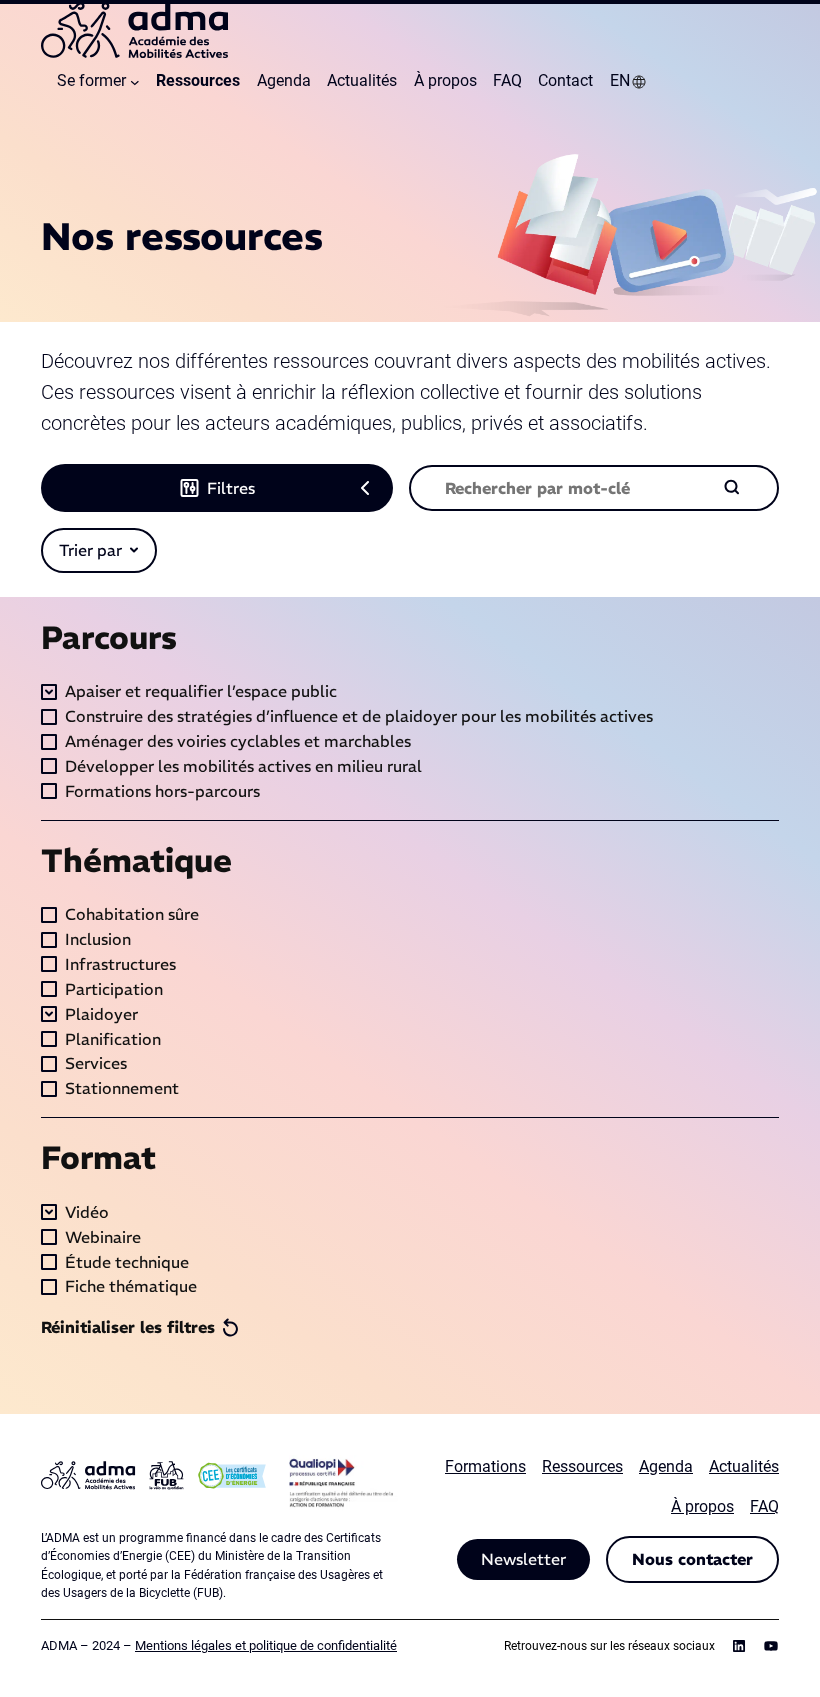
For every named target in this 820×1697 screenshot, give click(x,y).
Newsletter (523, 1559)
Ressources (582, 1466)
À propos (702, 1506)
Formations (485, 1466)
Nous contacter (692, 1559)
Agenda (666, 1466)
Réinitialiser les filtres (128, 1327)
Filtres (231, 488)
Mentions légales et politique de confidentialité (266, 1645)
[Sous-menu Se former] (135, 82)
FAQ (764, 1506)
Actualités (744, 1466)
